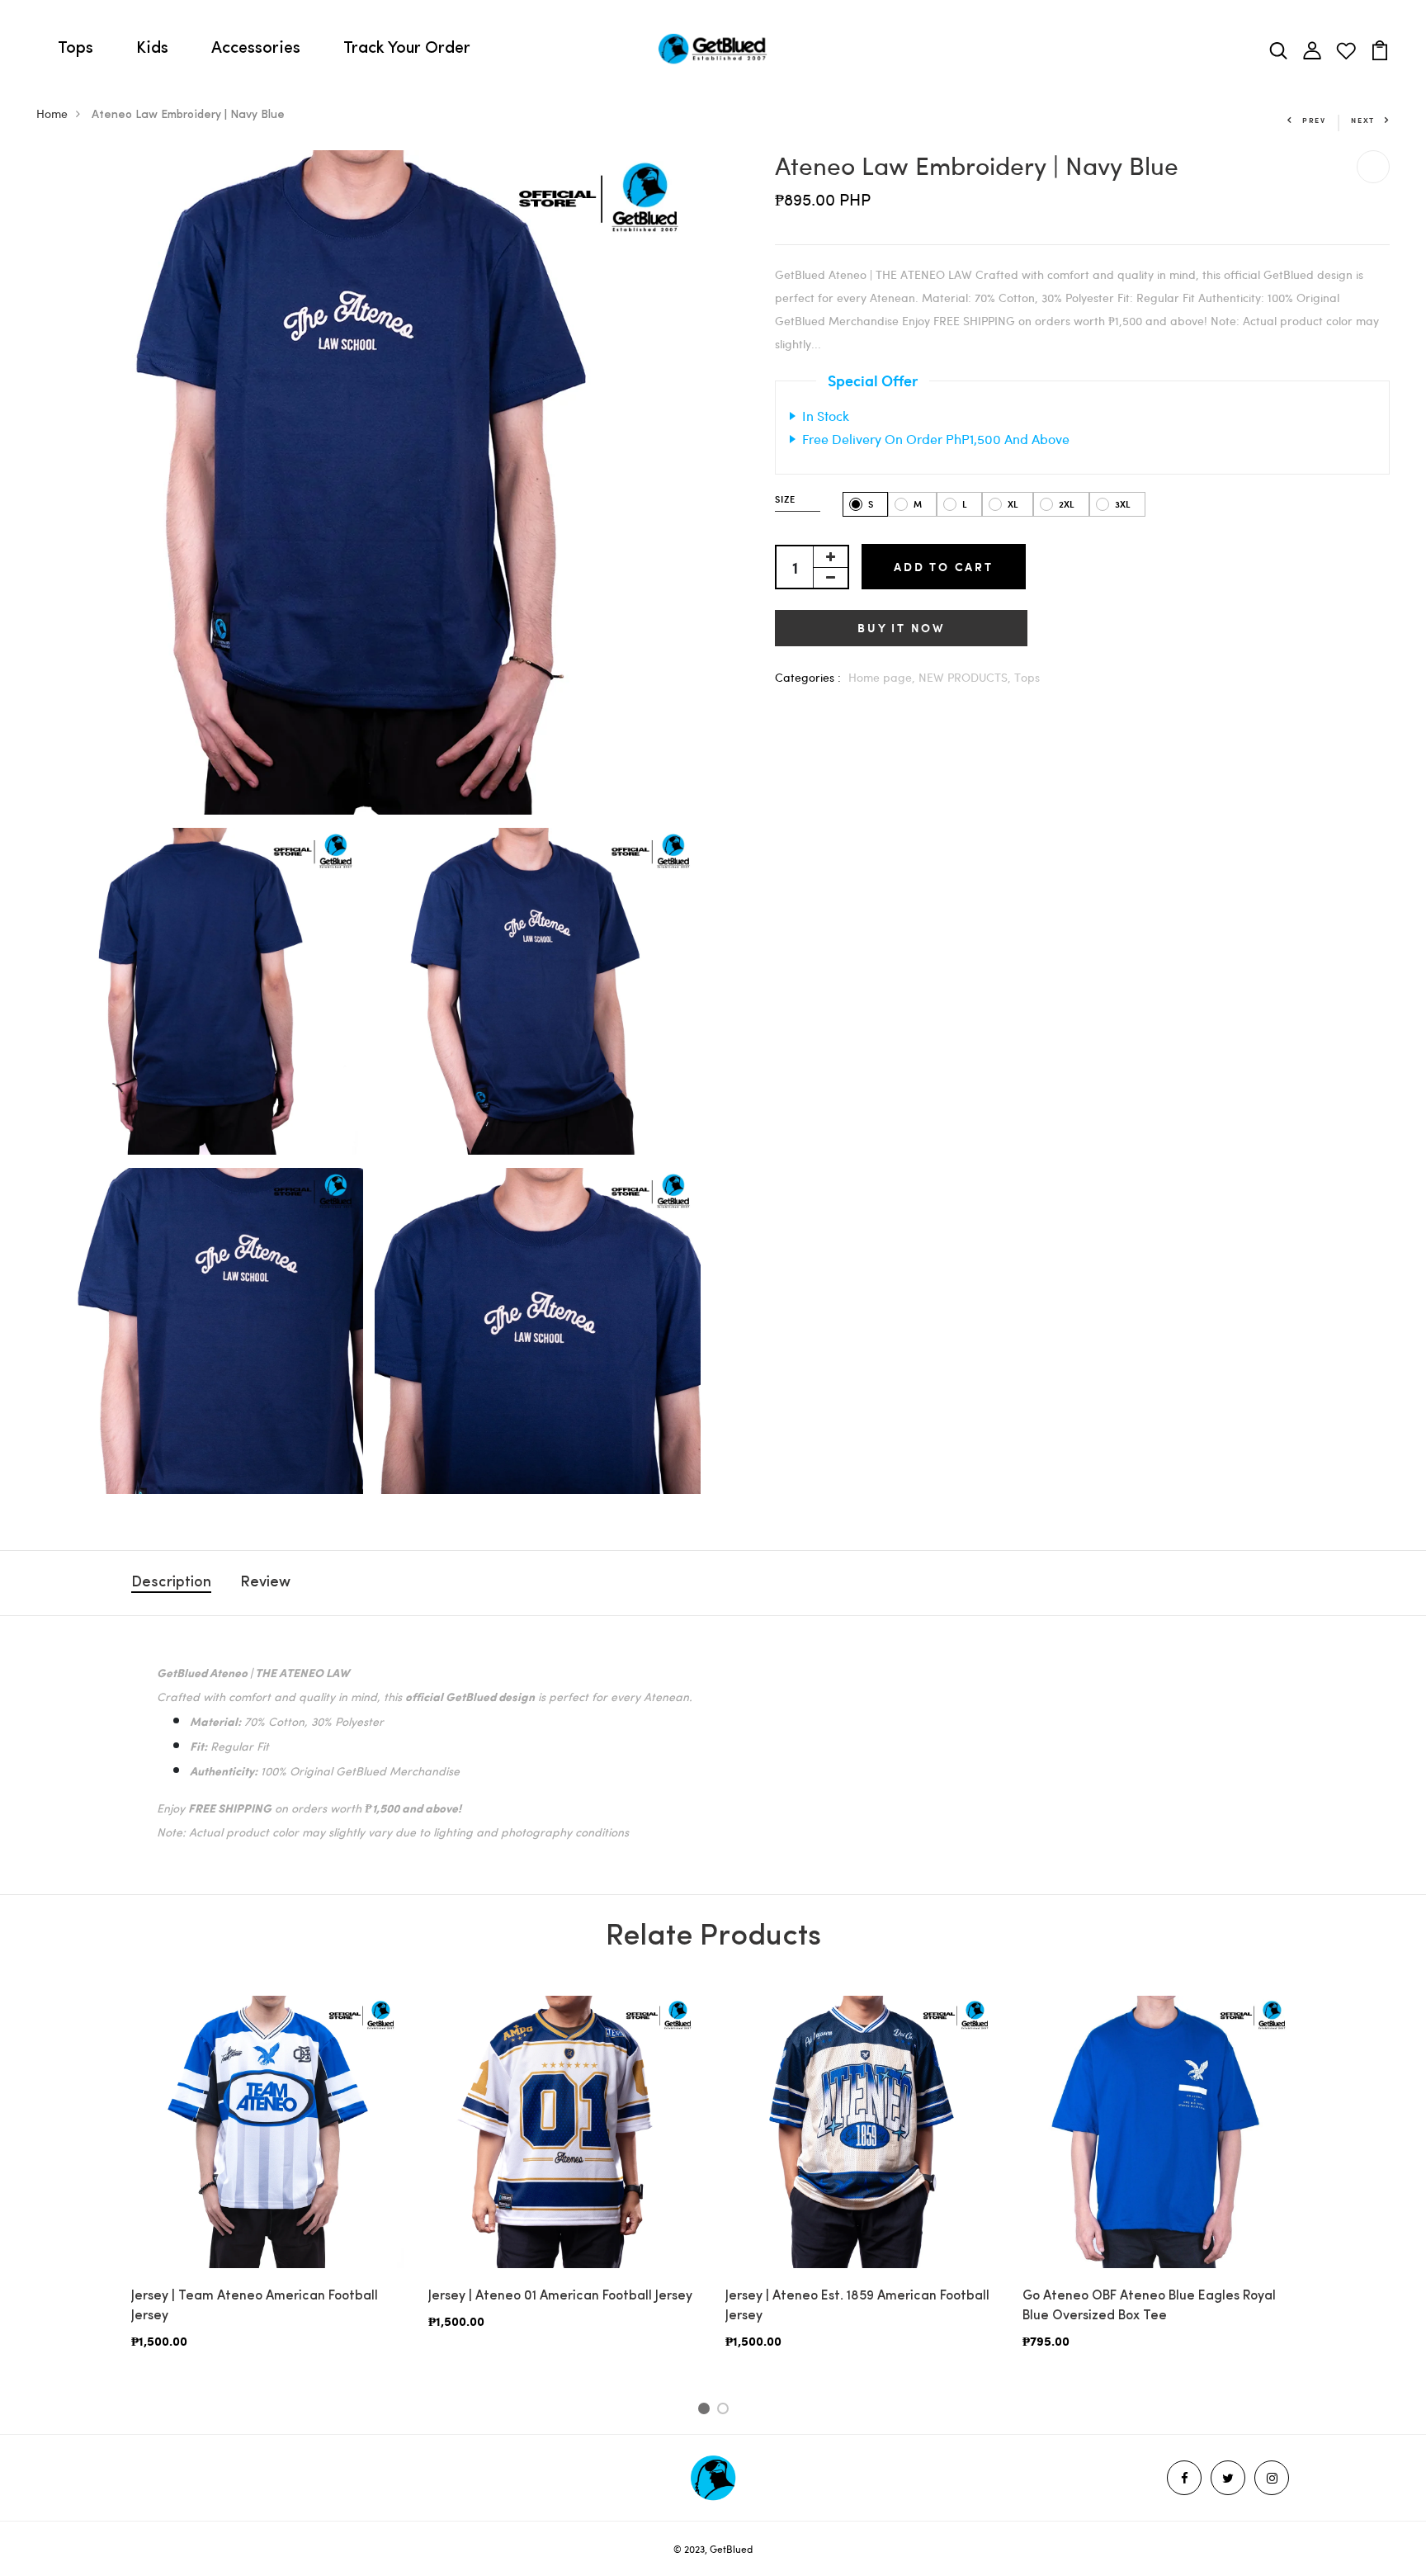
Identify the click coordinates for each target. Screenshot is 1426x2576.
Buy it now (901, 628)
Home (52, 113)
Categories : (808, 677)
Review (265, 1583)
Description (171, 1583)
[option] (267, 2186)
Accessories (256, 49)
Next (1363, 120)
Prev (1314, 120)
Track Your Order (407, 49)
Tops (76, 49)
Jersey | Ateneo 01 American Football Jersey (560, 2296)
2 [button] (726, 2411)
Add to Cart (944, 567)
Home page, (883, 677)
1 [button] (706, 2411)
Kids (152, 49)
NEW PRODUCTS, (966, 677)
